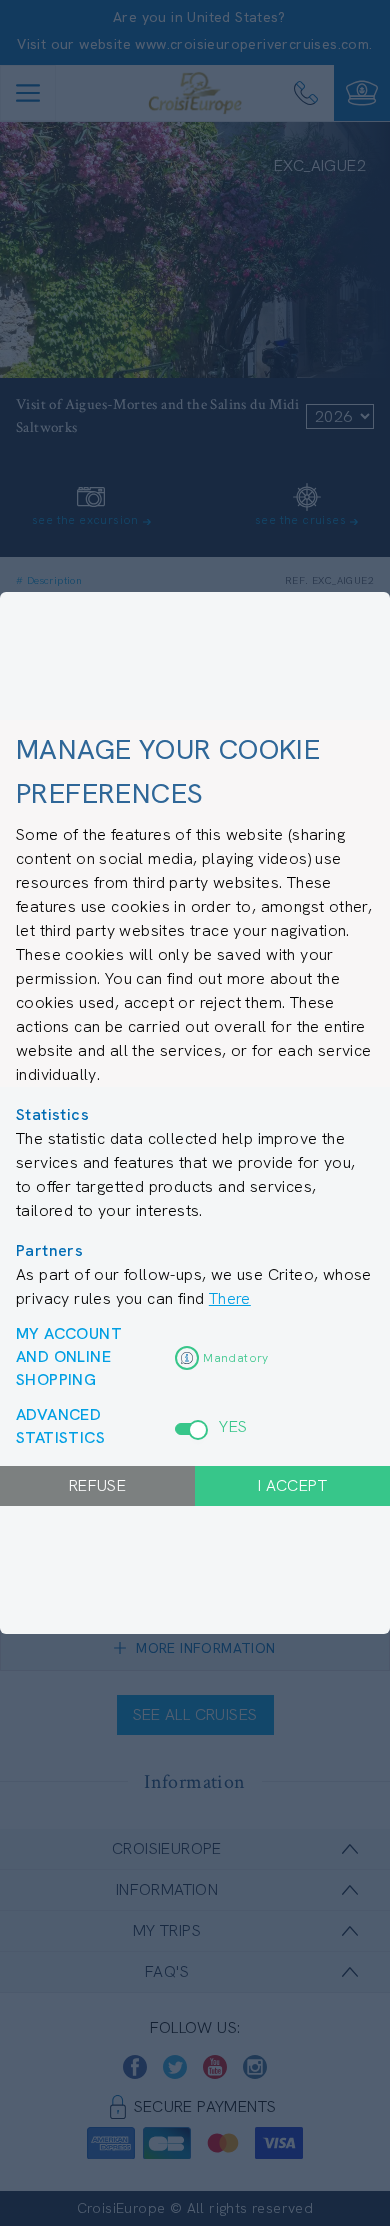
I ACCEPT (292, 1485)
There (230, 1298)
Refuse (97, 1485)
